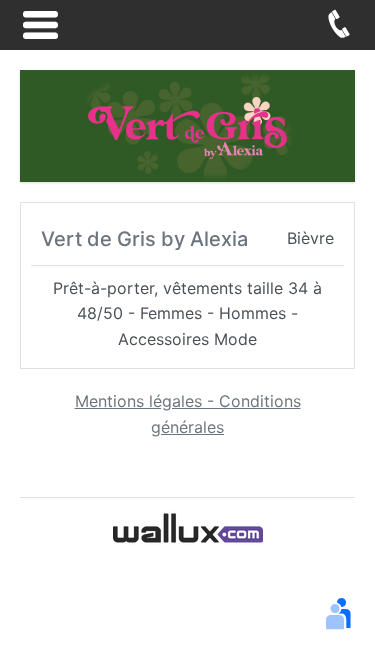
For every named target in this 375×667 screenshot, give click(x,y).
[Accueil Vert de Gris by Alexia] (187, 124)
